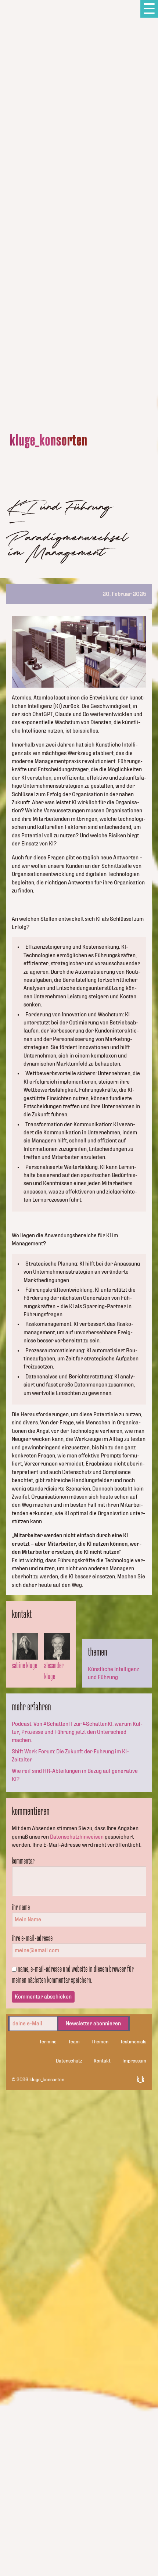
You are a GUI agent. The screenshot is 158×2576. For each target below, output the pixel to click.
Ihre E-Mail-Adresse (32, 1938)
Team (74, 2042)
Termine (48, 2042)
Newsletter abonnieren (93, 2024)
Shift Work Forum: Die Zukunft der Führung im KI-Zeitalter (70, 1756)
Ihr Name (21, 1907)
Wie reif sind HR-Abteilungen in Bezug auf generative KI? (75, 1775)
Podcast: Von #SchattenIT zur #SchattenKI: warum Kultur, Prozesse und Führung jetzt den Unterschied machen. (77, 1732)
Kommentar (23, 1861)
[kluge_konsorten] (49, 441)
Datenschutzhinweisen (77, 1837)
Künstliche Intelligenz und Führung (113, 1673)
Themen (100, 2042)
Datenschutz (69, 2061)
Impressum (134, 2061)
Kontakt (102, 2061)
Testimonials (133, 2042)
